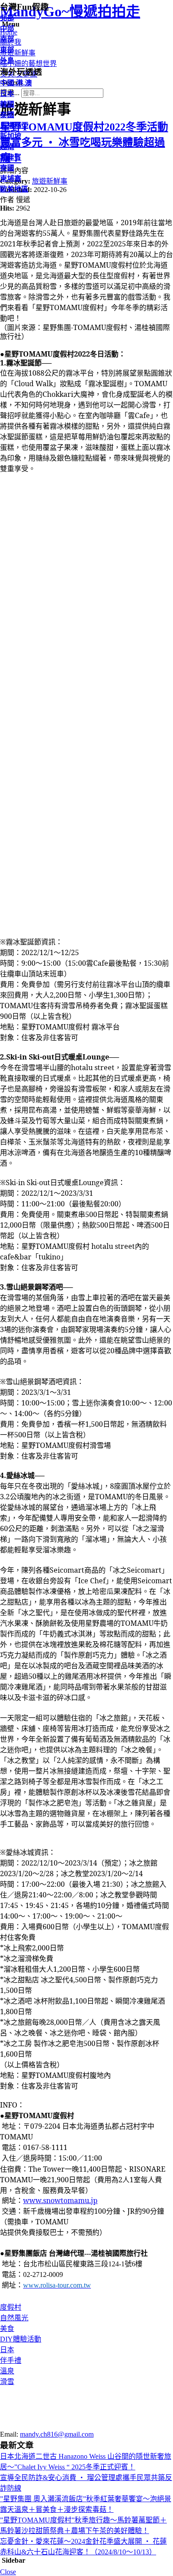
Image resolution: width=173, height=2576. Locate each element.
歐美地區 (14, 189)
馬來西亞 (14, 125)
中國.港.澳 (16, 83)
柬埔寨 (11, 179)
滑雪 (7, 2382)
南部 (7, 39)
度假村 (11, 2307)
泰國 (7, 115)
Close (8, 2572)
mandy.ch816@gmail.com (57, 2434)
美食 (7, 2328)
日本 (7, 2350)
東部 (7, 50)
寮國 (7, 168)
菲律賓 (11, 157)
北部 (7, 18)
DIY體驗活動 (21, 2339)
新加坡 (11, 136)
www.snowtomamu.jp (60, 2200)
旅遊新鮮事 (50, 181)
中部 (7, 29)
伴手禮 (11, 2360)
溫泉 (7, 2371)
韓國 (7, 104)
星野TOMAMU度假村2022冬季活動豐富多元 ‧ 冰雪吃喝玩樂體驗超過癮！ (84, 142)
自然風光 (14, 2318)
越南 (7, 147)
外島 (7, 60)
